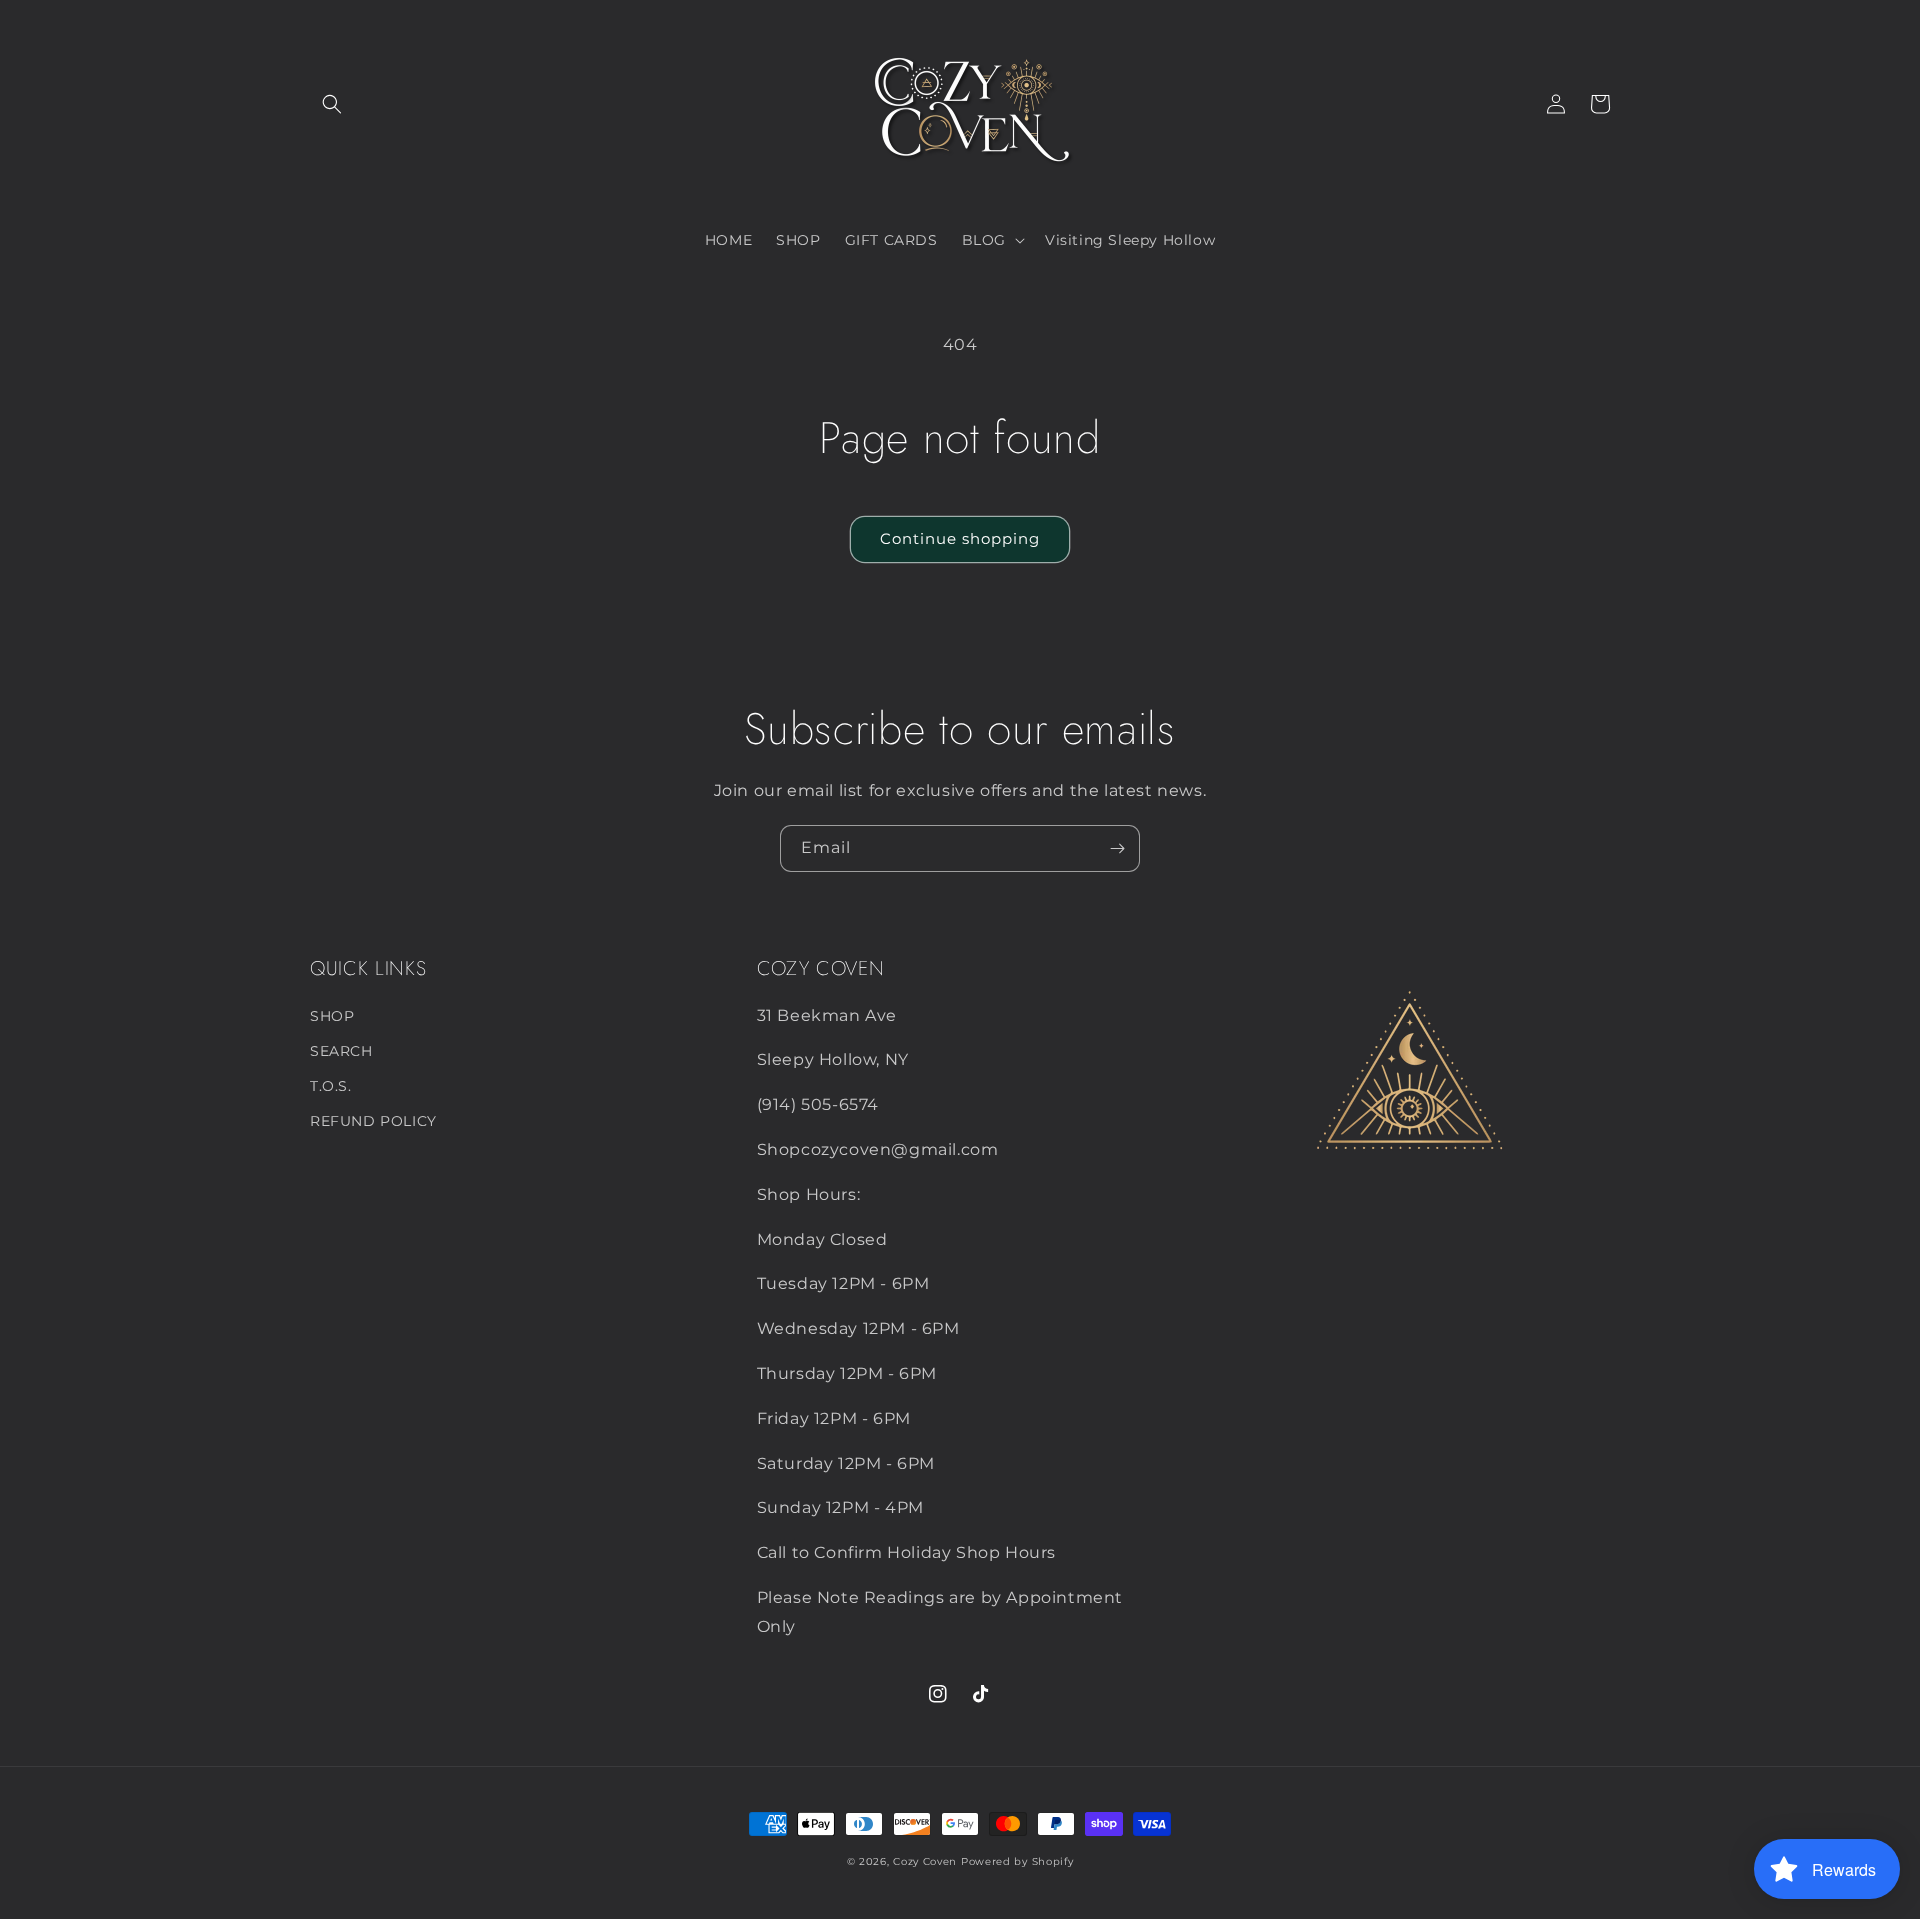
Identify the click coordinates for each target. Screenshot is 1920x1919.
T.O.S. (331, 1086)
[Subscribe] (1117, 848)
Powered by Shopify (1017, 1861)
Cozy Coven (925, 1861)
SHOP (332, 1016)
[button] (332, 104)
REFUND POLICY (373, 1121)
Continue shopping (960, 538)
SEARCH (341, 1051)
